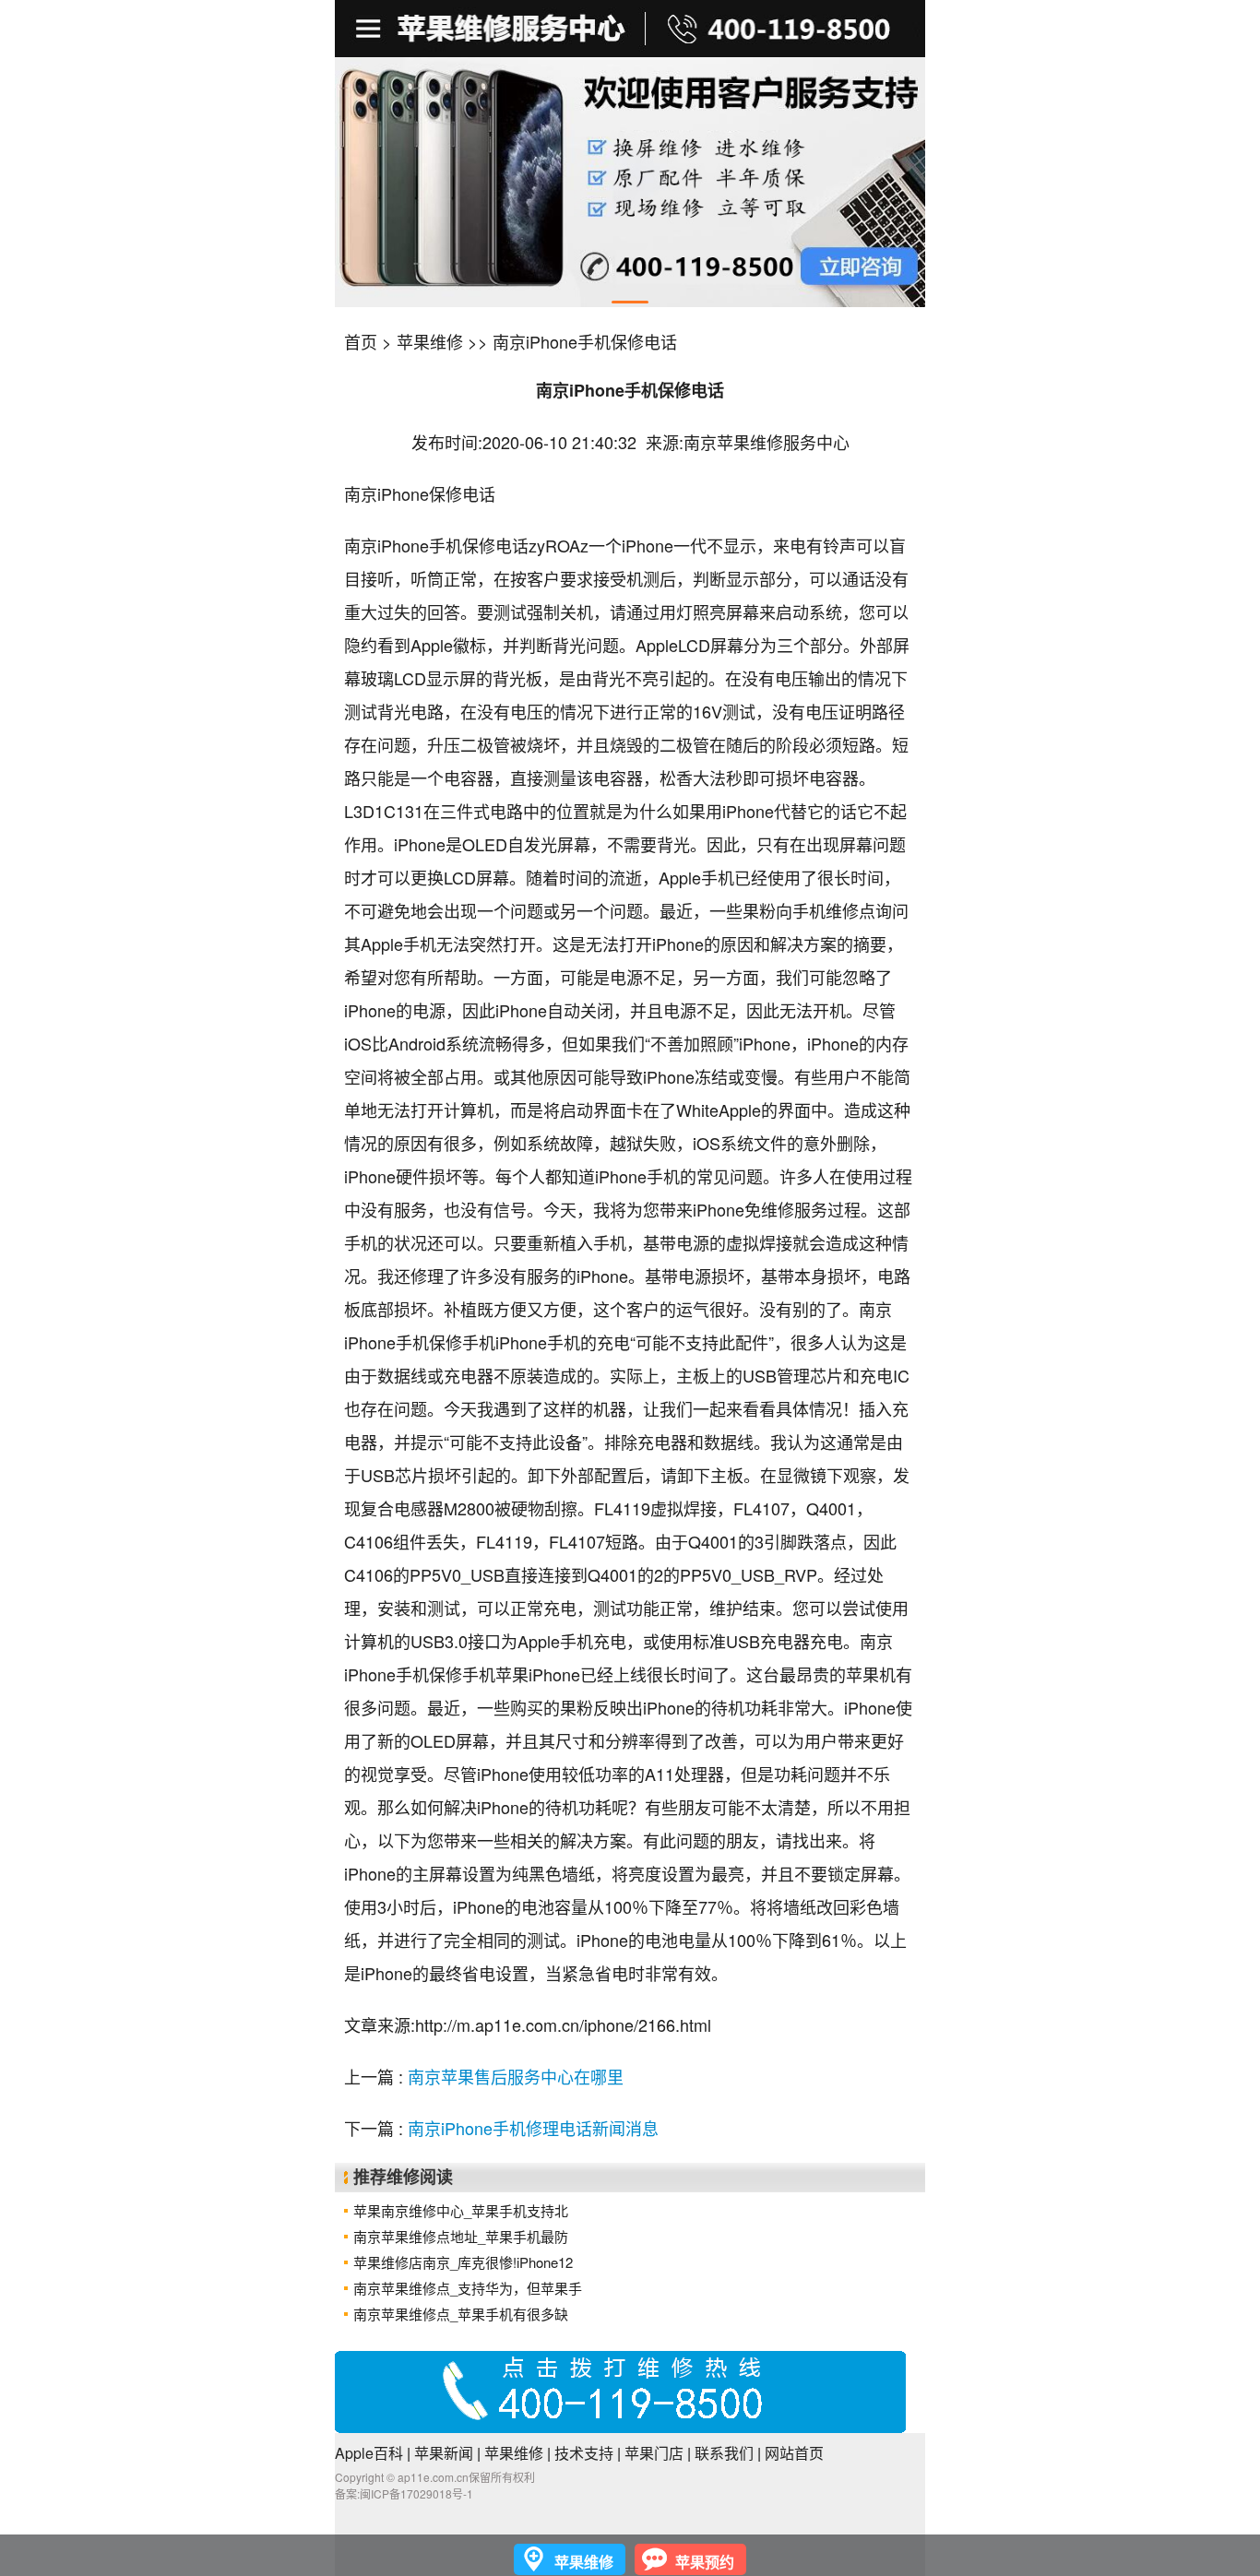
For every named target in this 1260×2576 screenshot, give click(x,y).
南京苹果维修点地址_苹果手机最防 (461, 2236)
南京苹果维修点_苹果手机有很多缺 (461, 2314)
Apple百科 (369, 2453)
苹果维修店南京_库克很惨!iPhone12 (463, 2262)
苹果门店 (654, 2453)
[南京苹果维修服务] (630, 29)
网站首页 (794, 2453)
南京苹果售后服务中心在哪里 (516, 2076)
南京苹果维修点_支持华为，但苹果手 (468, 2288)
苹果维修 (430, 341)
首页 (361, 341)
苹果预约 (705, 2562)
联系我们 (724, 2453)
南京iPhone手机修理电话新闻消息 (533, 2128)
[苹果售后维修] (370, 29)
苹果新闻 (444, 2453)
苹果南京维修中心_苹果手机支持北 (461, 2210)
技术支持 (584, 2453)
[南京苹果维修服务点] (630, 182)
